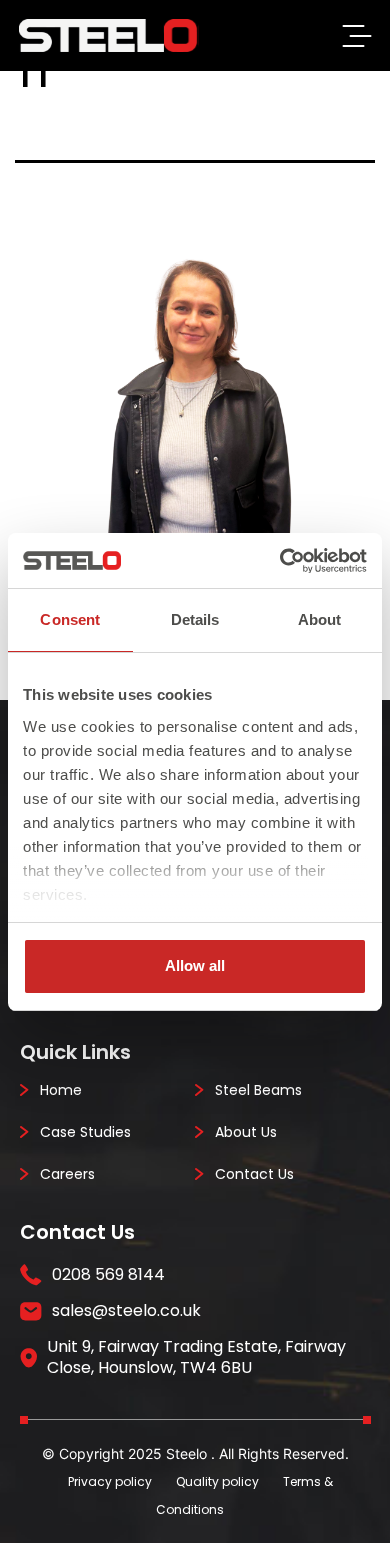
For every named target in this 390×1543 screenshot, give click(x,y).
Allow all (195, 965)
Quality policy (217, 1481)
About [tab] (320, 619)
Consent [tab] (70, 619)
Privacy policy (110, 1481)
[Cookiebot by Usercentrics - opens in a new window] (280, 561)
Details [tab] (195, 619)
